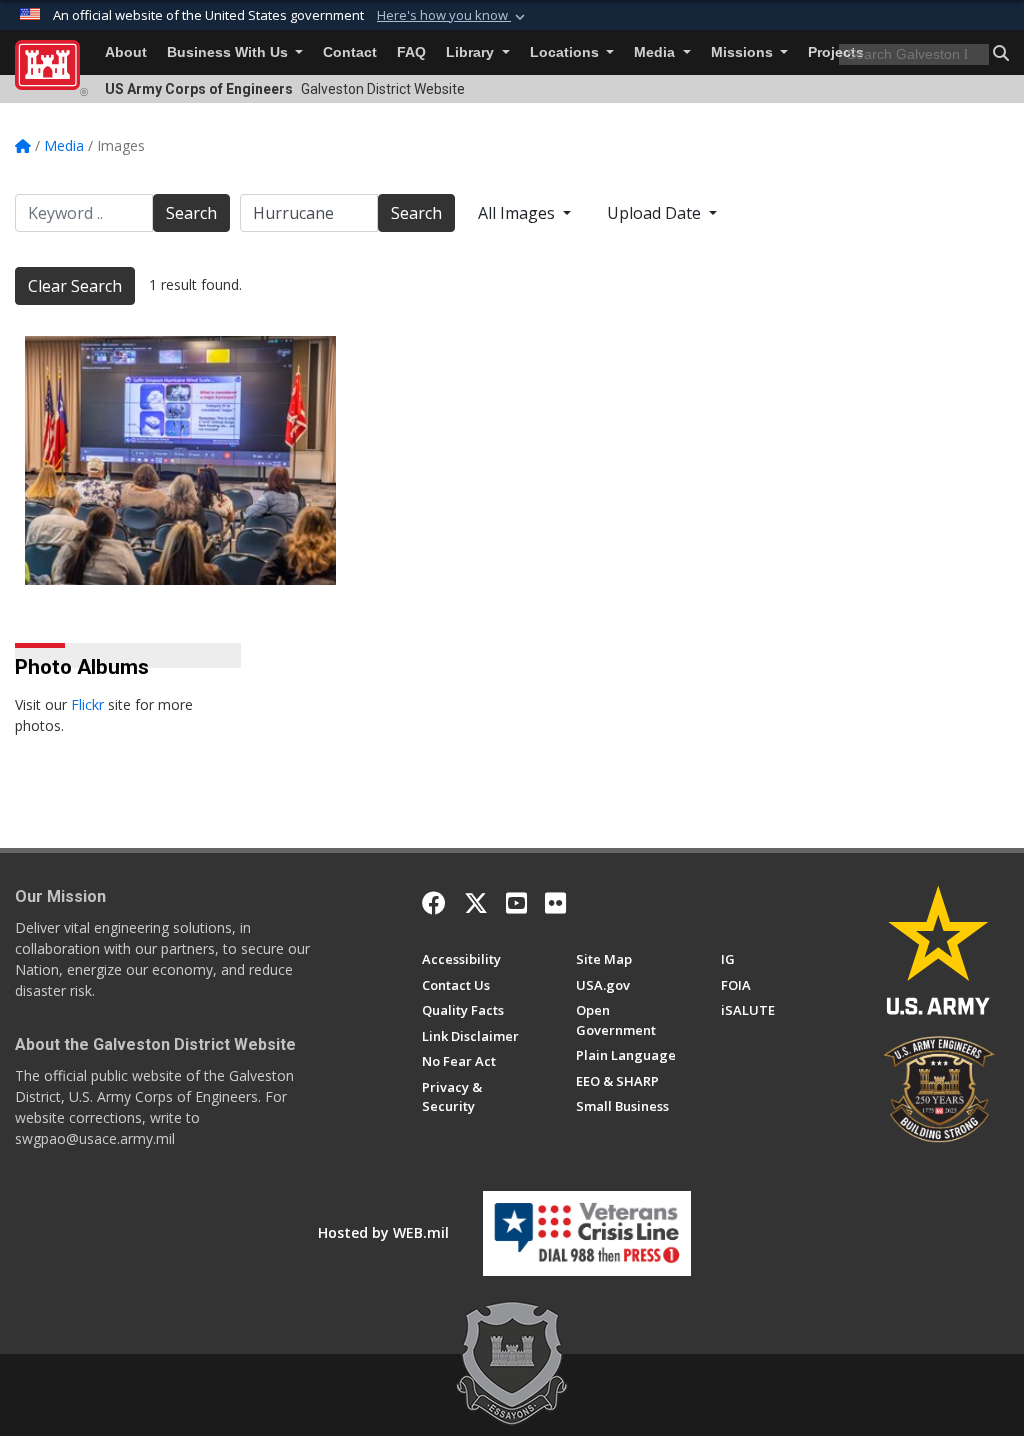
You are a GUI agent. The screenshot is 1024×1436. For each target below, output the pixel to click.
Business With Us (229, 52)
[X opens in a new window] (476, 903)
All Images (518, 213)
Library (472, 52)
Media (656, 52)
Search (191, 213)
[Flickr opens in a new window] (555, 903)
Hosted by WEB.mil (383, 1232)
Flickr (87, 704)
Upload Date (656, 213)
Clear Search (75, 286)
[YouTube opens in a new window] (516, 903)
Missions (744, 52)
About (126, 52)
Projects (836, 52)
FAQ (411, 52)
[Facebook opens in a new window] (434, 903)
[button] (453, 16)
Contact (350, 52)
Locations (566, 52)
